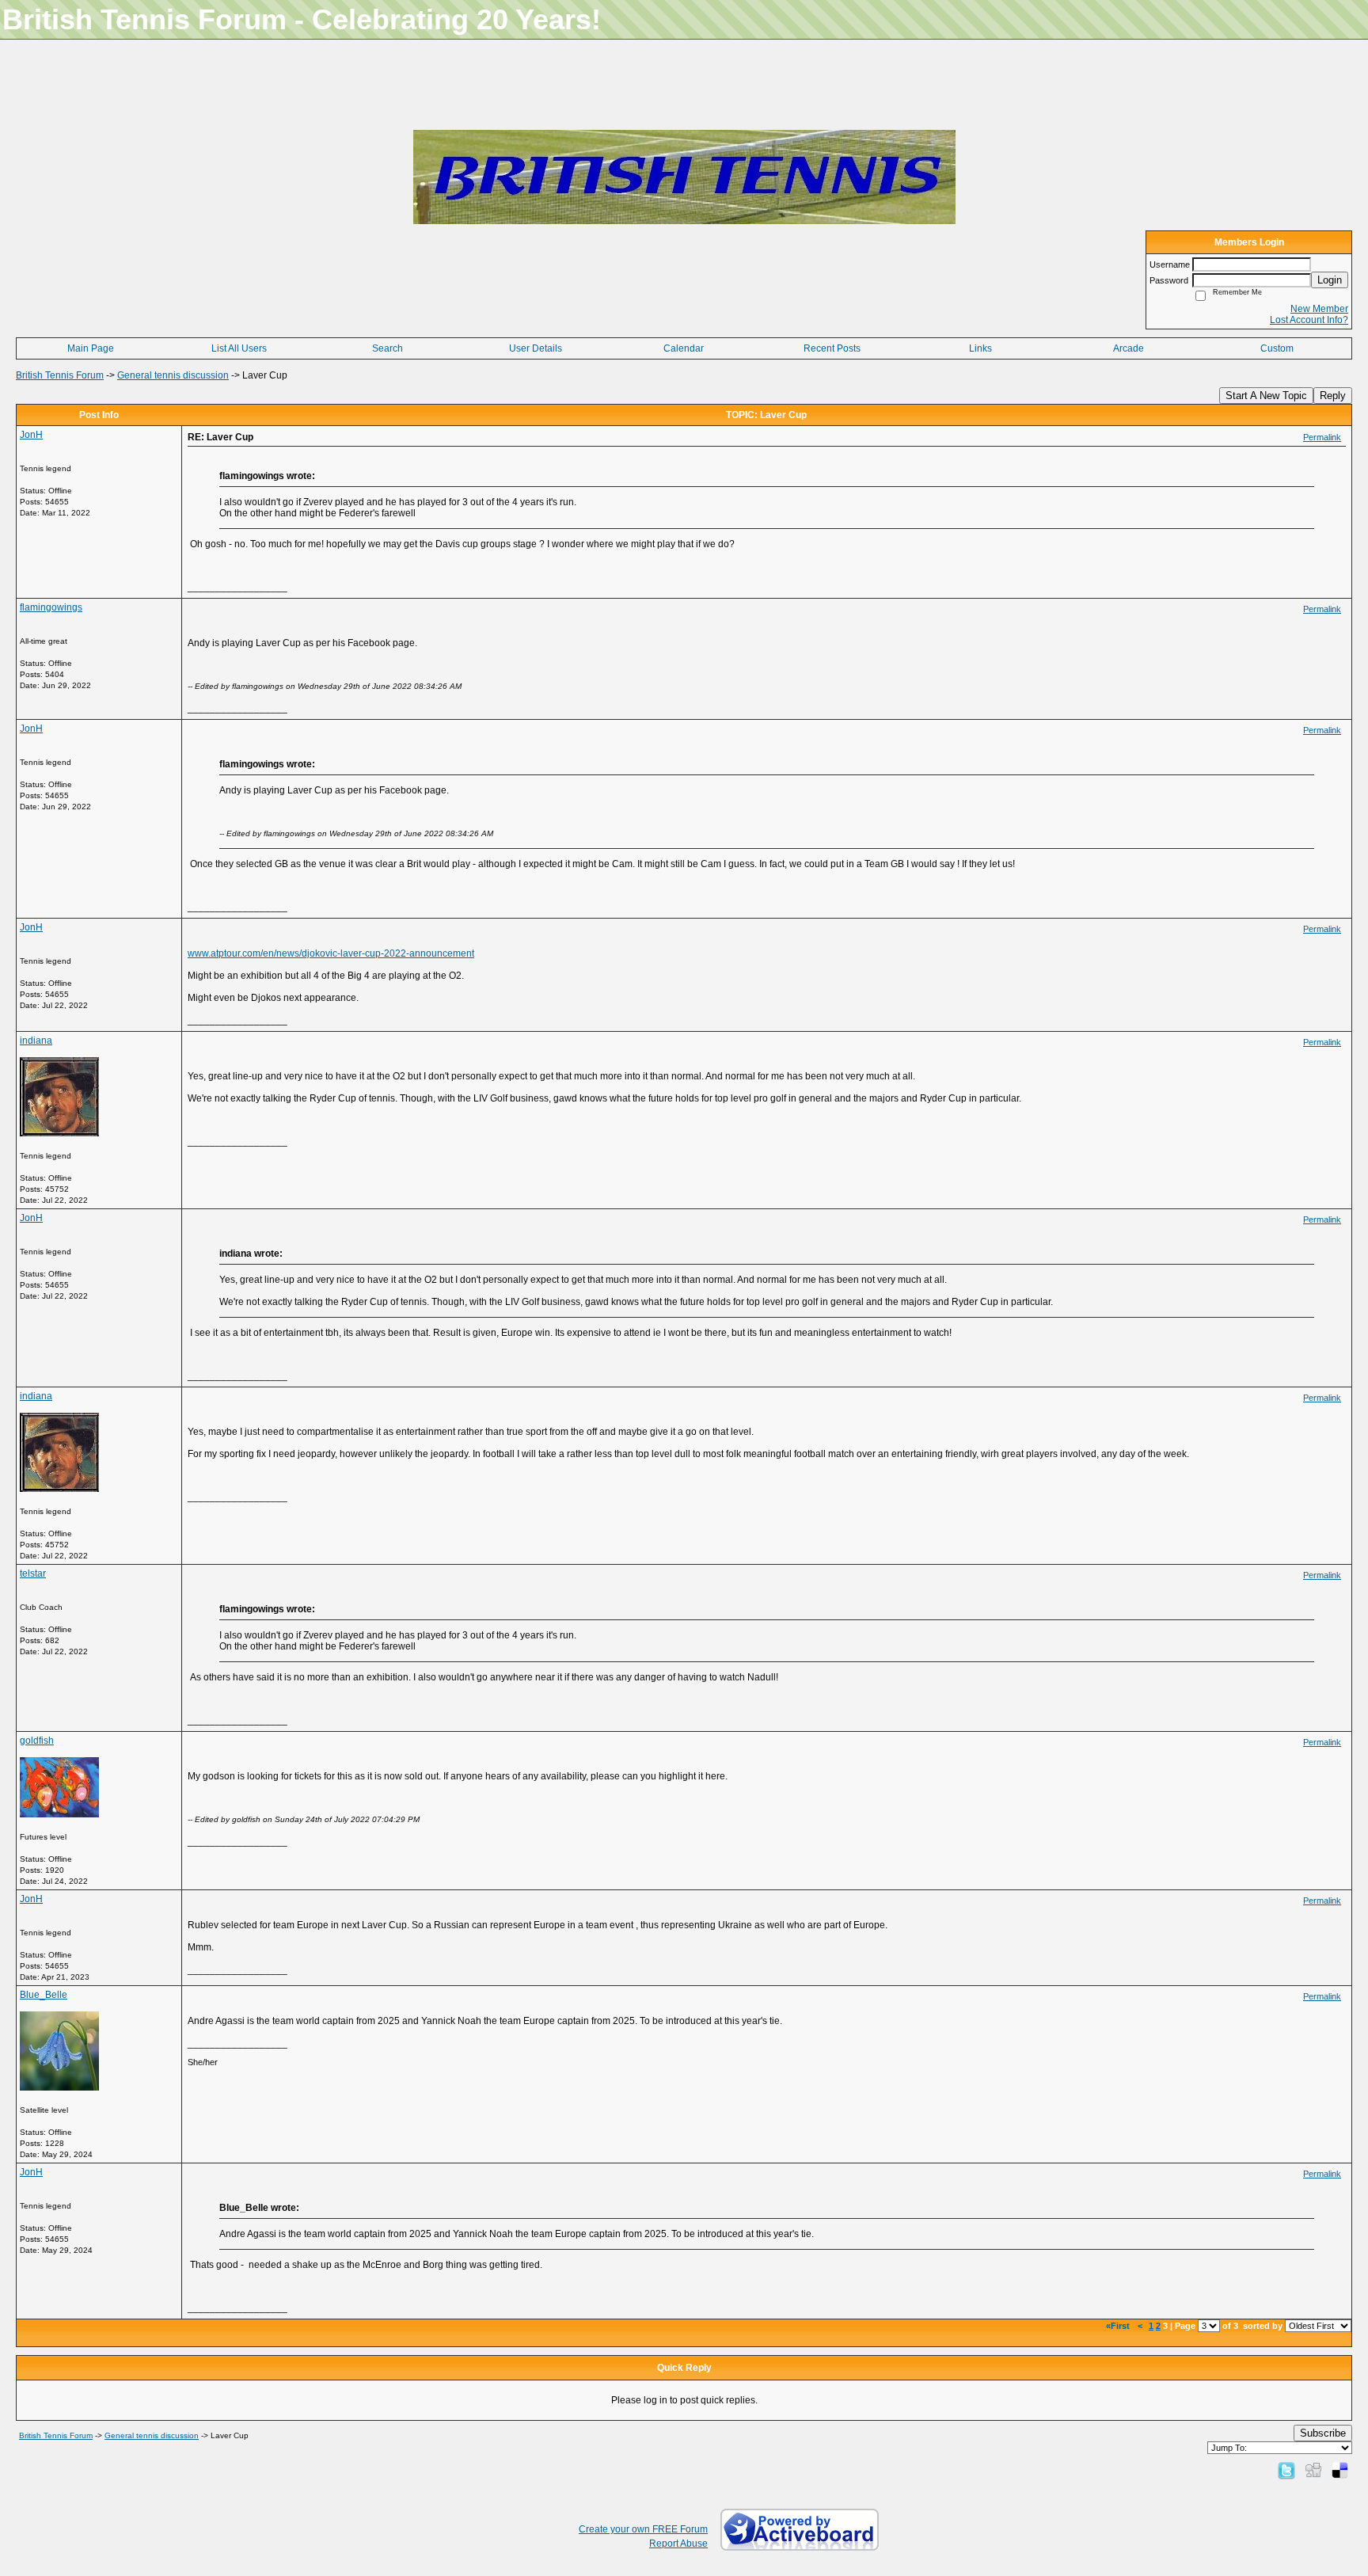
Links (980, 348)
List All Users (239, 348)
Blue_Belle (44, 1995)
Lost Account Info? (1309, 320)
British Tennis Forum (60, 375)
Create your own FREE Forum (643, 2529)
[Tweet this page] (1286, 2470)
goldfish (37, 1741)
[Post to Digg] (1313, 2470)
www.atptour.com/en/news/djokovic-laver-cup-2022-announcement (331, 953)
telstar (33, 1573)
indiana (36, 1041)
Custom (1277, 348)
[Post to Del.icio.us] (1340, 2470)
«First (1119, 2326)
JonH (31, 435)
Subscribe (1323, 2433)
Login (1330, 280)
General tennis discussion (173, 375)
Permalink (1322, 437)
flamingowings (51, 607)
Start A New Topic (1266, 396)
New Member (1319, 309)
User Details (536, 348)
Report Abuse (678, 2544)
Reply (1333, 396)
